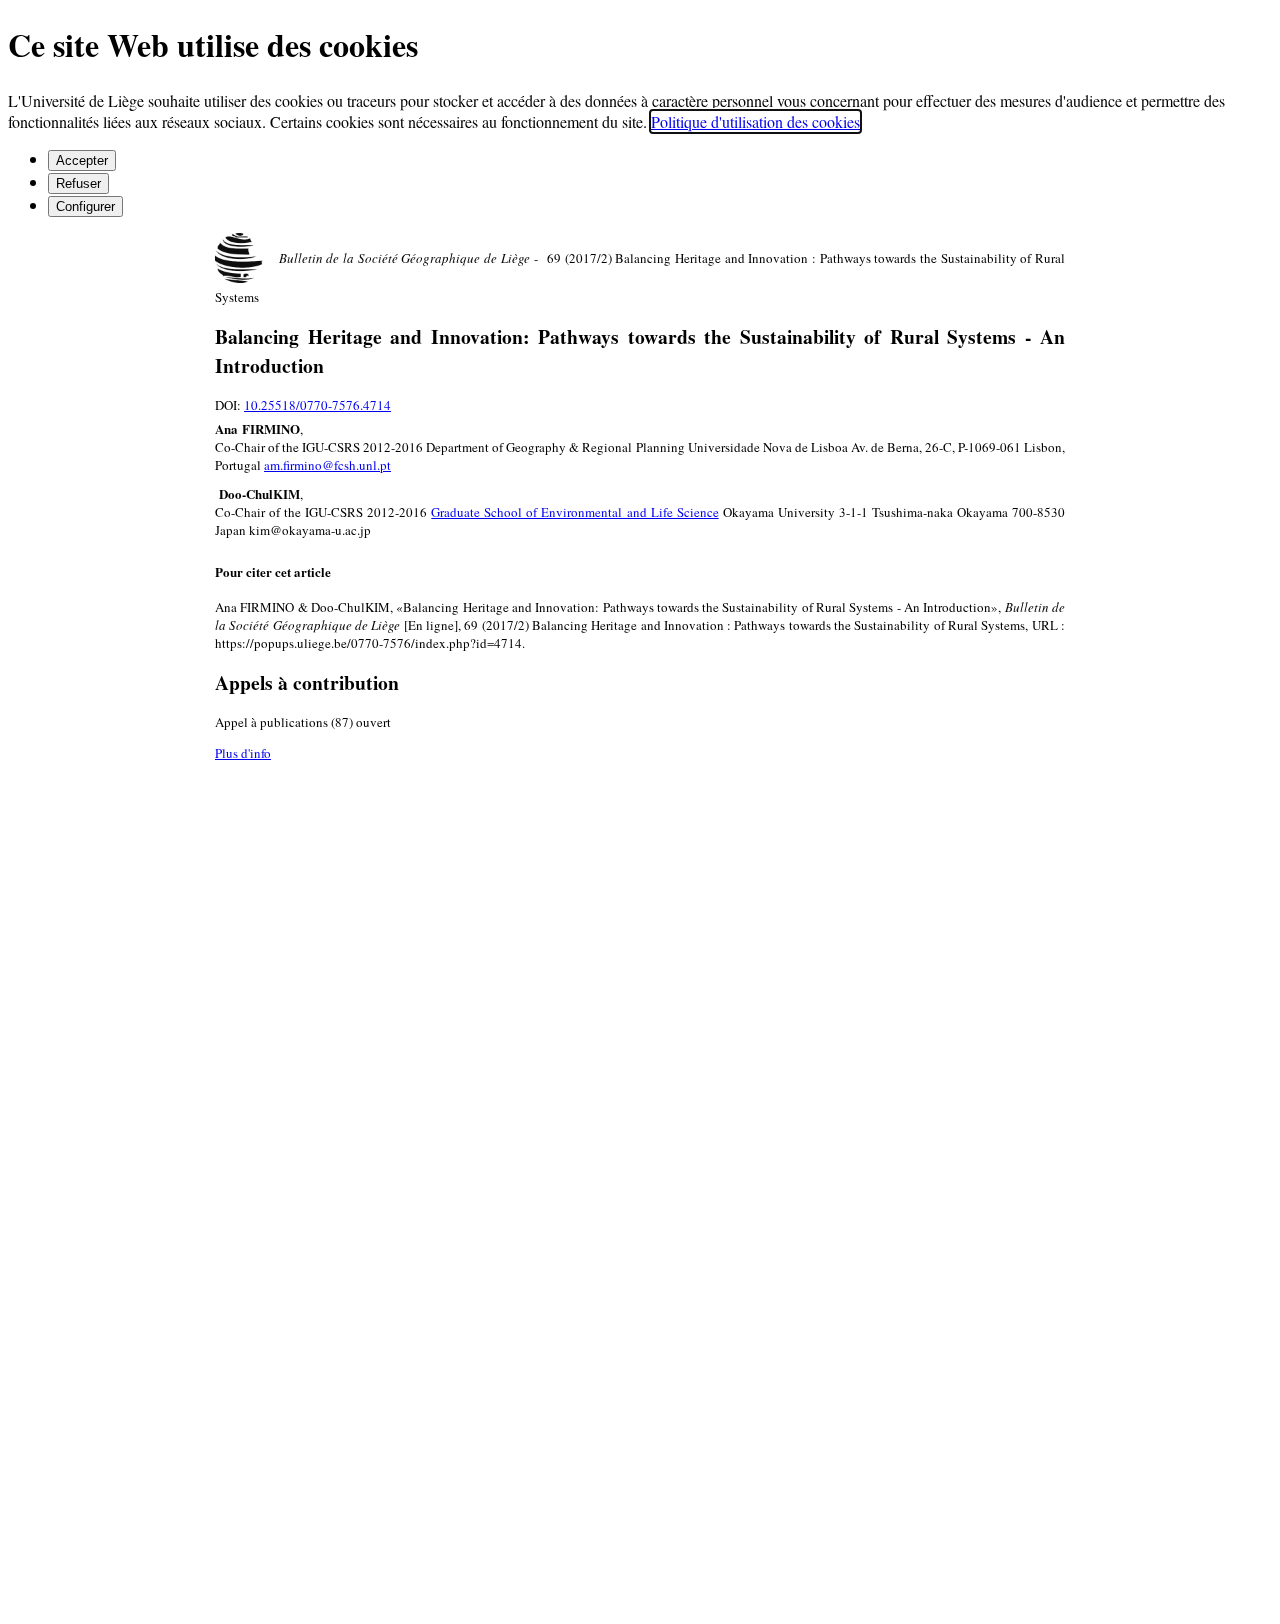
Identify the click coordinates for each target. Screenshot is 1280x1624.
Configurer (85, 206)
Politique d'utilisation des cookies (755, 121)
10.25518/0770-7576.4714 (317, 405)
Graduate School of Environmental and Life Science (574, 512)
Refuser (78, 183)
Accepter (82, 160)
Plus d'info (243, 753)
